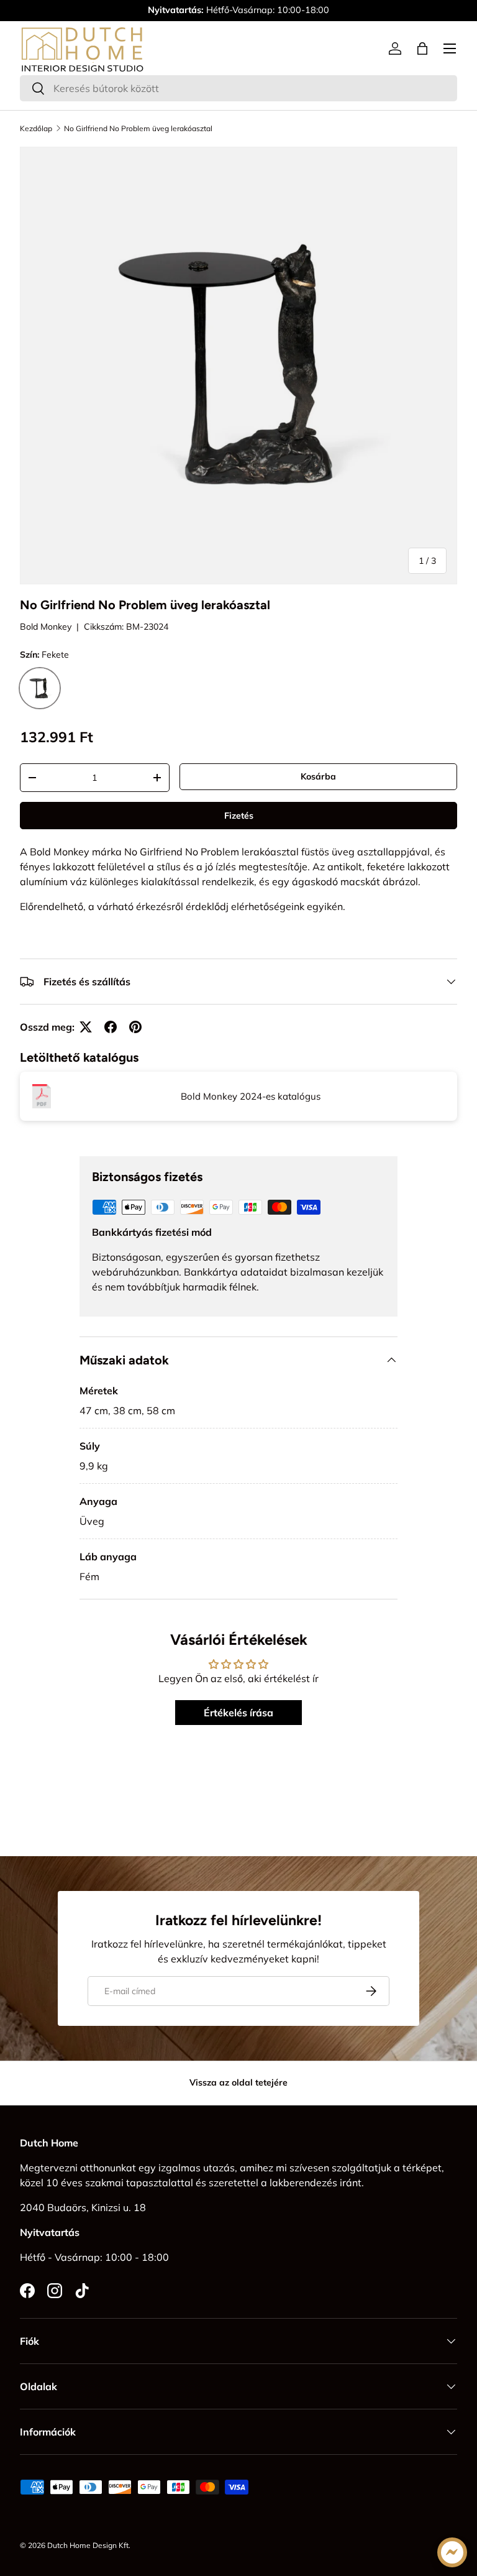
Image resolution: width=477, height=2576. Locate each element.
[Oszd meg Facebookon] (111, 1027)
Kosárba (318, 776)
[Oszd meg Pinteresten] (135, 1027)
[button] (422, 48)
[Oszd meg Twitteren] (86, 1027)
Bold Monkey (46, 627)
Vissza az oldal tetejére (238, 2082)
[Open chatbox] (452, 2552)
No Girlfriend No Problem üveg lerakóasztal (138, 129)
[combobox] (238, 88)
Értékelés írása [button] (238, 1713)
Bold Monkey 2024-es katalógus (251, 1096)
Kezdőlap (36, 129)
